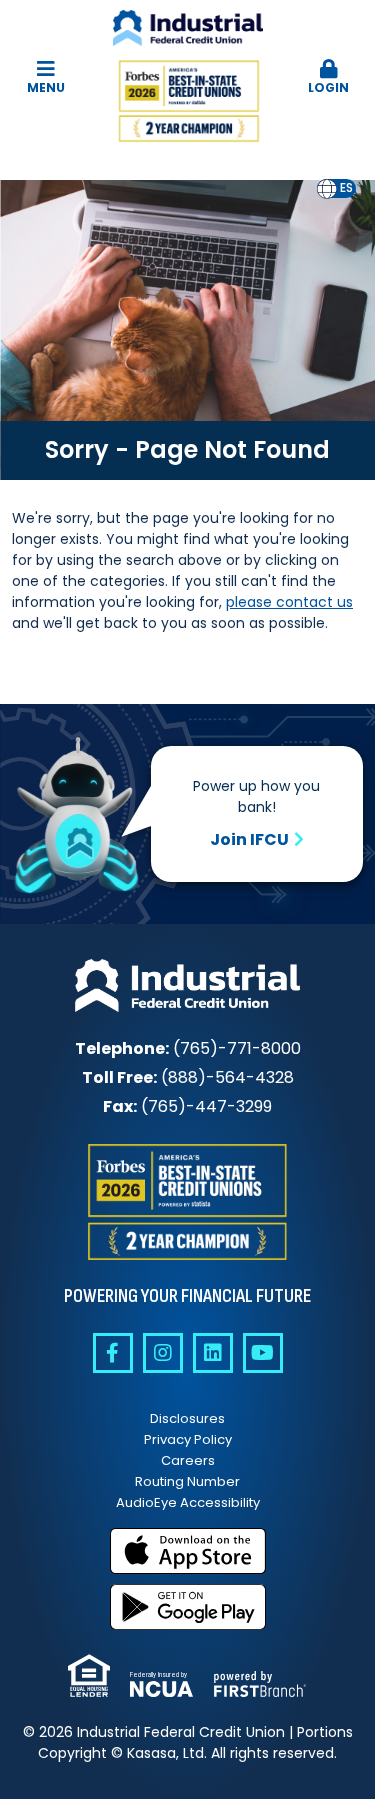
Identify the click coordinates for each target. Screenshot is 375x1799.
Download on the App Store (188, 1551)
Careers (188, 1460)
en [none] (327, 188)
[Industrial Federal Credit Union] (187, 78)
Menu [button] (46, 87)
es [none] (346, 188)
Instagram (163, 1353)
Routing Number (187, 1481)
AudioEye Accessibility (188, 1502)
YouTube (263, 1353)
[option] (346, 188)
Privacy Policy (188, 1439)
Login (328, 87)
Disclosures (187, 1418)
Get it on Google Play (188, 1607)
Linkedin (213, 1353)
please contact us (289, 602)
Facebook (113, 1353)
